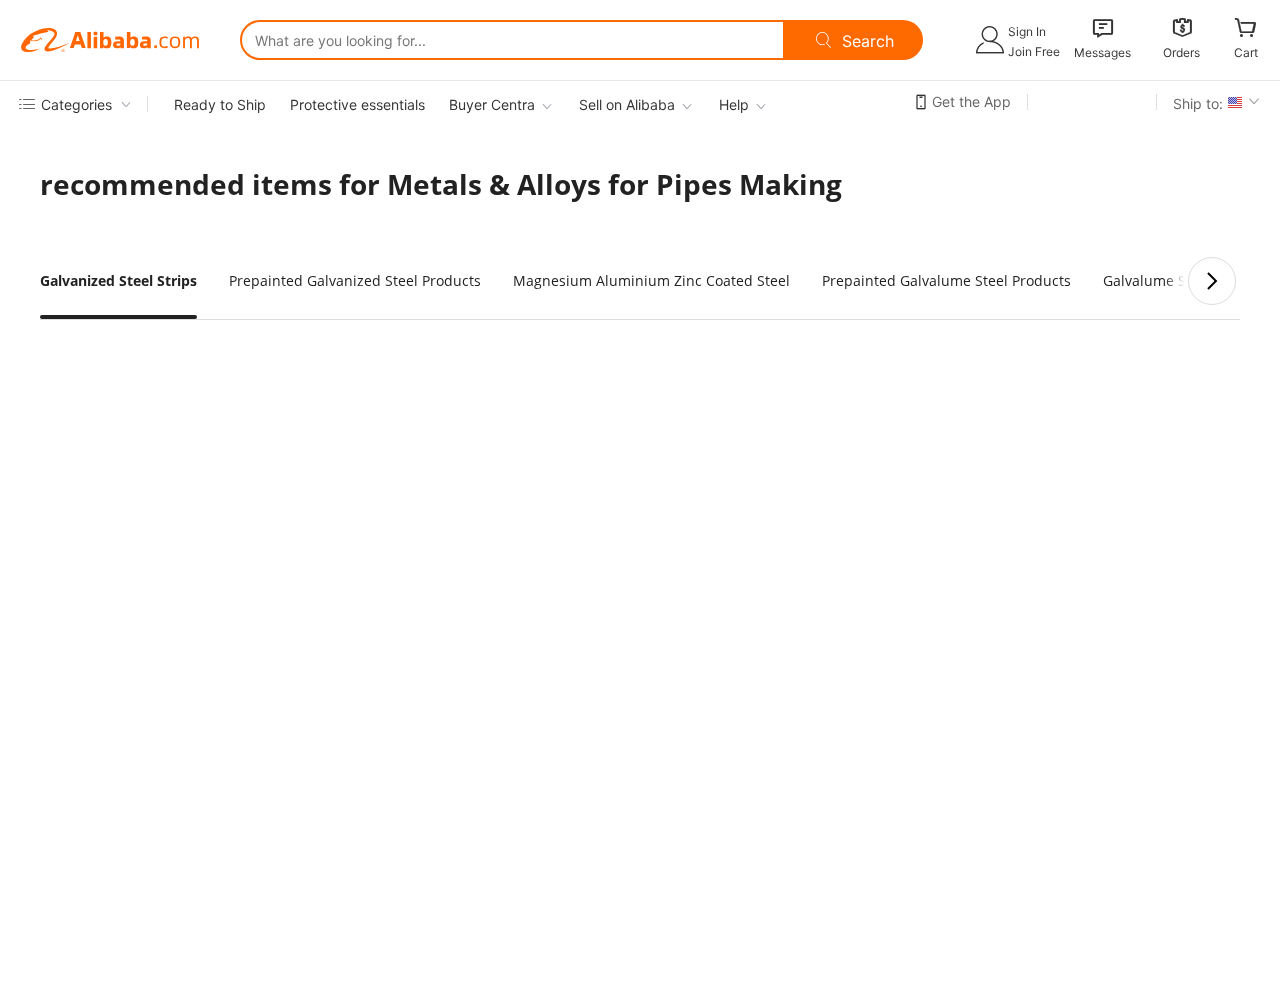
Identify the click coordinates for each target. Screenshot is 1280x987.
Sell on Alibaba (627, 104)
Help (734, 104)
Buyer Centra (492, 104)
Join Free (1034, 51)
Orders (1181, 52)
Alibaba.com (110, 40)
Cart (1246, 52)
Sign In (1027, 31)
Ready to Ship (220, 104)
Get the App (971, 101)
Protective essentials (357, 104)
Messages (1102, 52)
